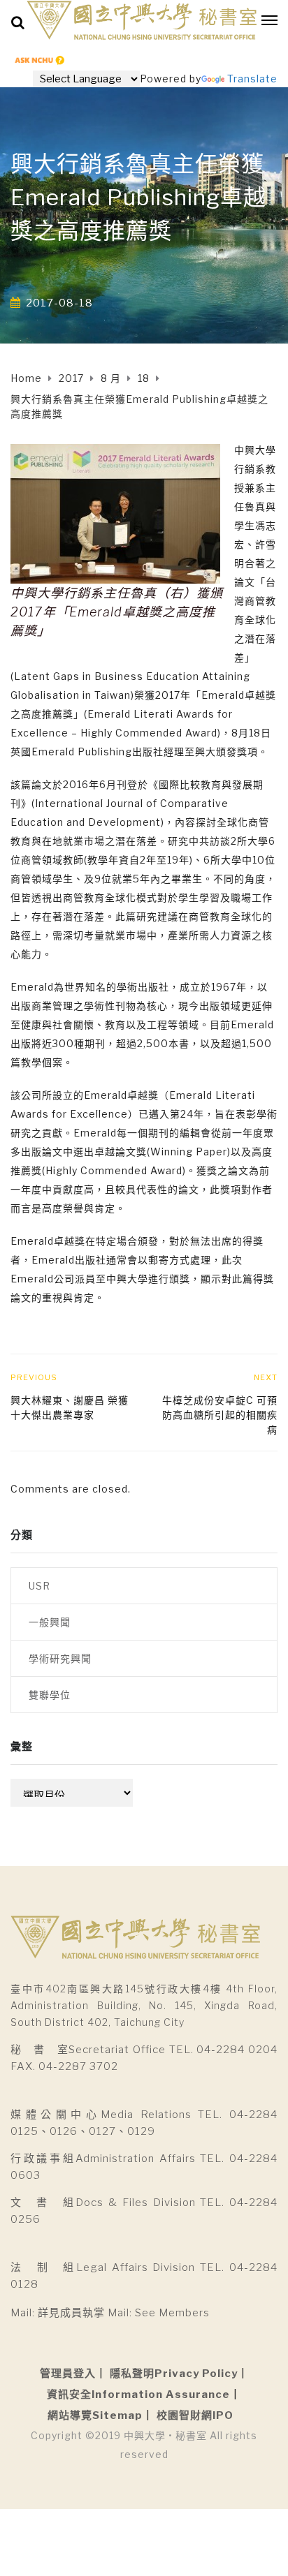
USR (39, 1586)
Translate (252, 79)
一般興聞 (50, 1622)
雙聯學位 (50, 1695)
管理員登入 (68, 2374)
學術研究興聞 (60, 1658)
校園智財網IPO (195, 2415)
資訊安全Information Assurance (138, 2394)
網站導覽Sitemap (95, 2415)
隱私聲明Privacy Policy (174, 2374)
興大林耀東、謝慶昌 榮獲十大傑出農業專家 (70, 1407)
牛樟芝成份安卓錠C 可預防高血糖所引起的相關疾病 (220, 1415)
